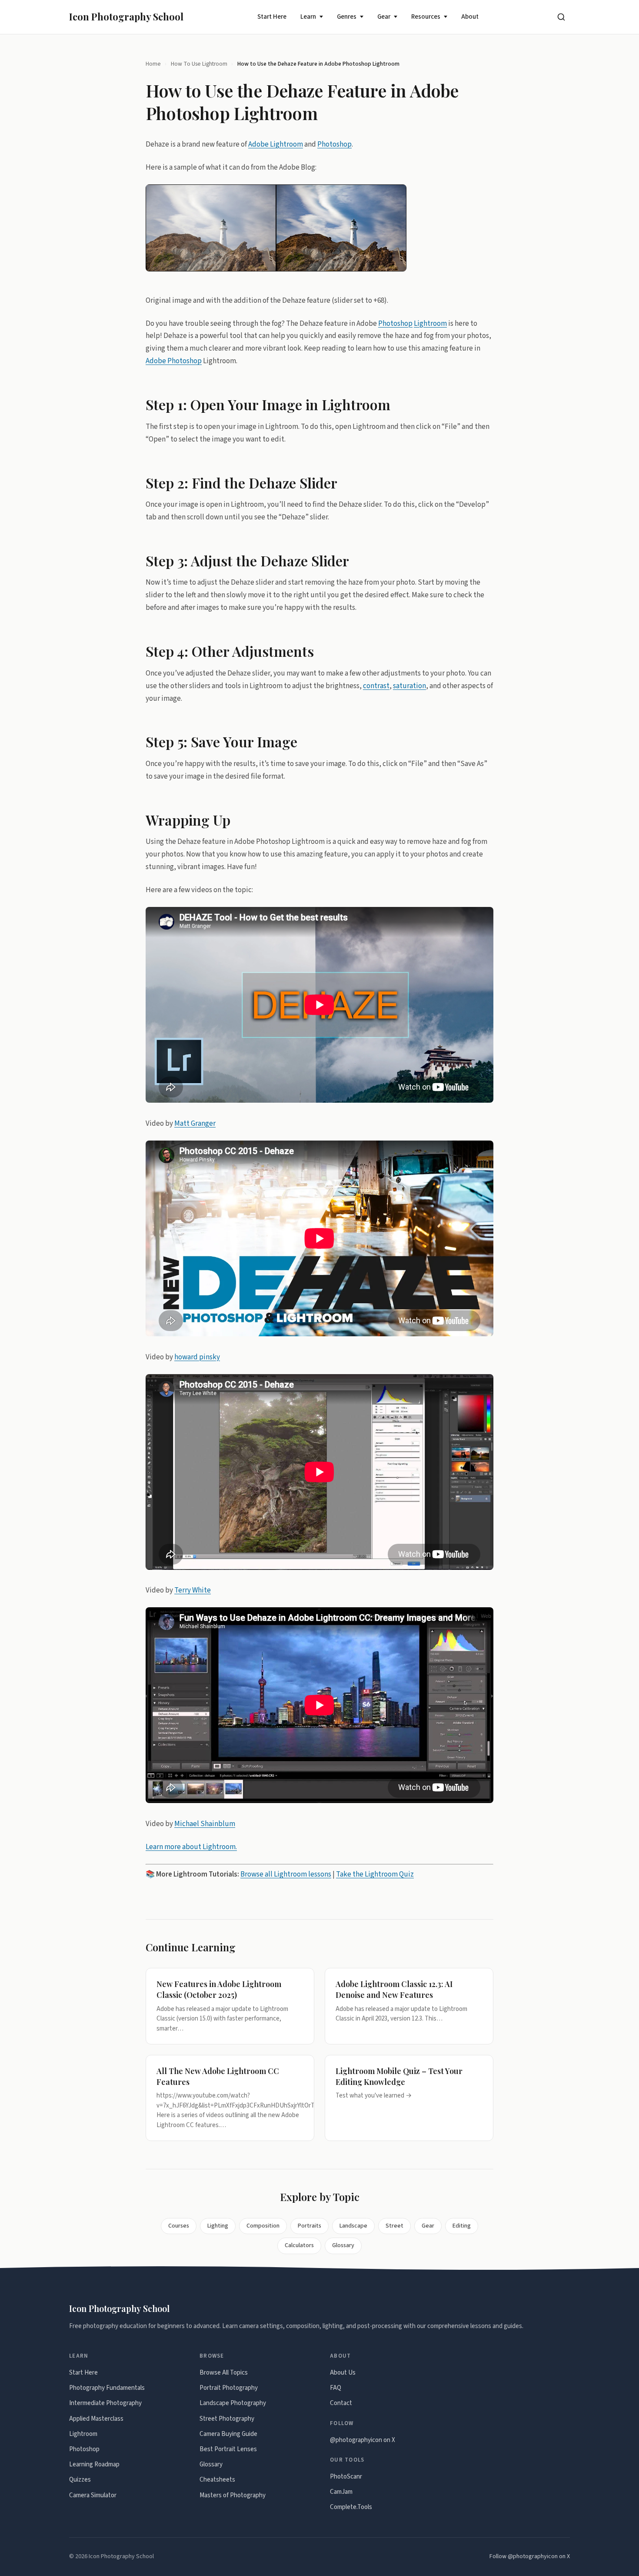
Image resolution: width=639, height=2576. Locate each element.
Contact (341, 2403)
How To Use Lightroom (199, 64)
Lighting (218, 2226)
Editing (462, 2226)
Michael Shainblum (205, 1824)
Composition (263, 2226)
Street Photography (227, 2419)
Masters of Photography (233, 2495)
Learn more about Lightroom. (191, 1847)
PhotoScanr (346, 2477)
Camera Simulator (93, 2495)
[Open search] (561, 17)
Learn (308, 17)
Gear (384, 17)
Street (394, 2226)
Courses (179, 2226)
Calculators (299, 2245)
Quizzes (80, 2480)
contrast (376, 686)
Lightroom (430, 323)
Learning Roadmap (94, 2464)
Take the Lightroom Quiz (375, 1874)
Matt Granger (195, 1123)
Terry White (193, 1590)
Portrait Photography (229, 2388)
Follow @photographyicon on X (530, 2556)
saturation (409, 686)
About (470, 17)
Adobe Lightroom (276, 144)
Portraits (310, 2226)
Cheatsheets (217, 2480)
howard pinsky (197, 1357)
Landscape (353, 2226)
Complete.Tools (351, 2507)
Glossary (343, 2245)
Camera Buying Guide (228, 2434)
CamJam (341, 2492)
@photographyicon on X (363, 2440)
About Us (343, 2373)
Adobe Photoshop (174, 361)
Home (153, 64)
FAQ (336, 2388)
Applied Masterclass (96, 2419)
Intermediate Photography (105, 2403)
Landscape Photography (233, 2403)
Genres (347, 17)
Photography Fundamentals (107, 2388)
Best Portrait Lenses (228, 2449)
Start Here (272, 17)
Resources (426, 17)
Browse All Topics (224, 2373)
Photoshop (334, 144)
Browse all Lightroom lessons (286, 1874)
